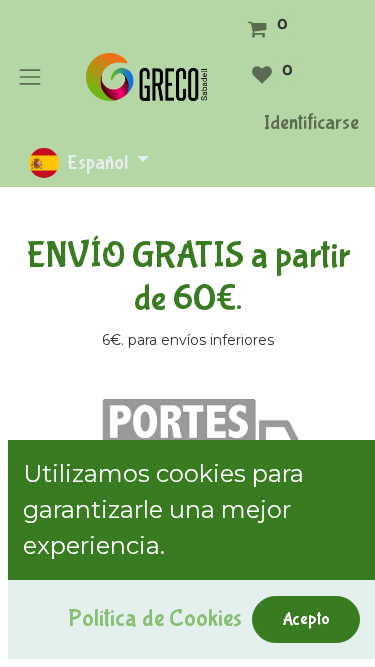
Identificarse (311, 122)
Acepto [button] (306, 619)
